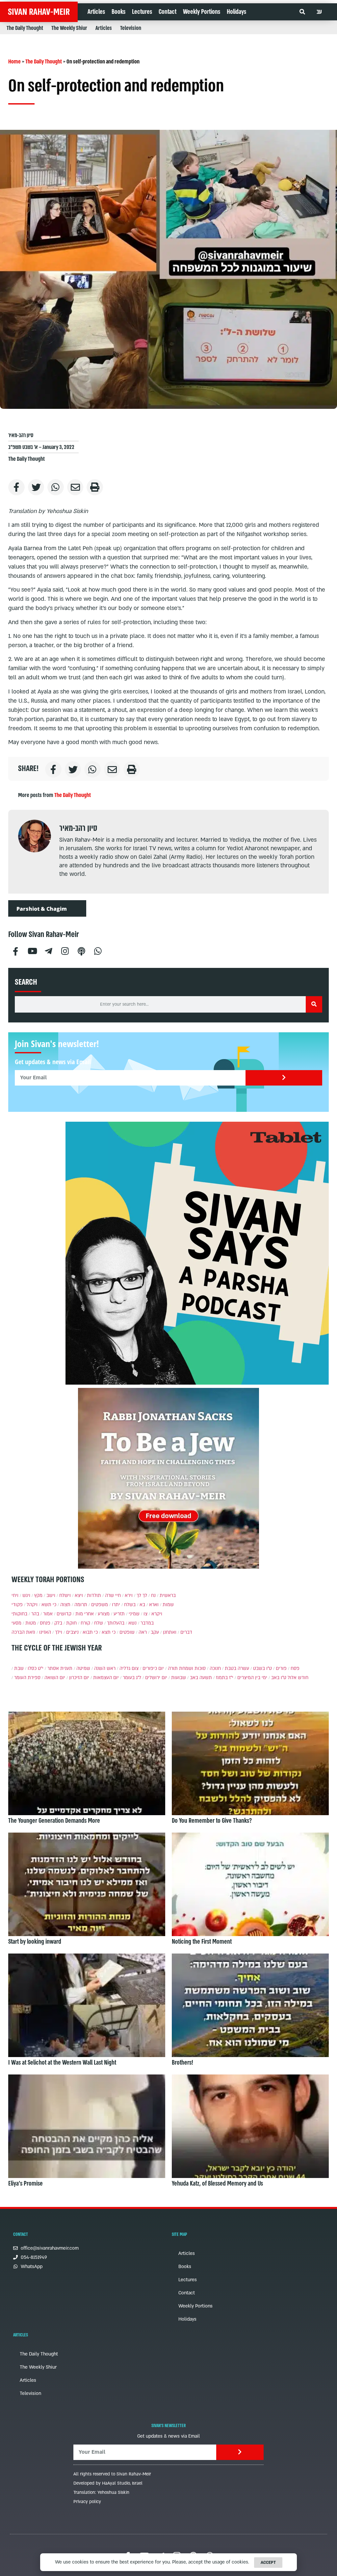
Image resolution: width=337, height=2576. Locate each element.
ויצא (79, 1595)
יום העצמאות (106, 1678)
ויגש (26, 1595)
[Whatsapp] (98, 950)
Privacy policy (87, 2502)
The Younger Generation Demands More (54, 1821)
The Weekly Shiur (69, 28)
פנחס (45, 1623)
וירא (129, 1595)
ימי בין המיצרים (252, 1678)
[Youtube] (32, 950)
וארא (154, 1605)
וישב (51, 1595)
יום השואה (55, 1678)
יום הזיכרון (79, 1678)
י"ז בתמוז (225, 1678)
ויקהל (32, 1605)
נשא (132, 1623)
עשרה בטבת (237, 1668)
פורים (281, 1668)
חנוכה (215, 1668)
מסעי (16, 1623)
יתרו (116, 1605)
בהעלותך (116, 1623)
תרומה (81, 1605)
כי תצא (109, 1632)
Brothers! (182, 2063)
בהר (35, 1614)
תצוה (65, 1605)
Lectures (142, 12)
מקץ (38, 1595)
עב (319, 12)
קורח (85, 1623)
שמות (168, 1605)
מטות (31, 1623)
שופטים (127, 1632)
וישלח (65, 1595)
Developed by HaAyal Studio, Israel (108, 2483)
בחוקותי (19, 1614)
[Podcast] (81, 950)
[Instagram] (65, 950)
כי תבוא (90, 1632)
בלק (58, 1623)
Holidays (236, 12)
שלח (99, 1623)
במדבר (147, 1623)
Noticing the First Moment (202, 1942)
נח (153, 1595)
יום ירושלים (156, 1678)
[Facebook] (15, 950)
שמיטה (83, 1668)
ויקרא (157, 1614)
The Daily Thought (25, 28)
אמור (48, 1614)
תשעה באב (201, 1678)
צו (145, 1614)
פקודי (17, 1605)
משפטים (100, 1605)
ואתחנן (170, 1632)
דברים (186, 1632)
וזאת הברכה (23, 1632)
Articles (96, 12)
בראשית (168, 1595)
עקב (155, 1632)
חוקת (71, 1623)
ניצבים (72, 1632)
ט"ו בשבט (262, 1668)
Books (118, 12)
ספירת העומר (27, 1678)
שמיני (134, 1614)
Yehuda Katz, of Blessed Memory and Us (217, 2184)
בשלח (130, 1605)
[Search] (314, 1004)
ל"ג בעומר (132, 1678)
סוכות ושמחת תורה (187, 1668)
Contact (168, 12)
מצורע (104, 1614)
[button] (302, 12)
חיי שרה (113, 1595)
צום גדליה (129, 1668)
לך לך (142, 1595)
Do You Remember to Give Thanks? (212, 1821)
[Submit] (284, 1078)
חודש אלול (298, 1678)
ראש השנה (105, 1668)
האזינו (45, 1632)
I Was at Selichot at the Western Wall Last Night (62, 2063)
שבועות (179, 1678)
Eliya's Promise (26, 2184)
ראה (143, 1632)
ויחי (15, 1595)
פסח (295, 1668)
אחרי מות (85, 1614)
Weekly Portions (202, 12)
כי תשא (49, 1605)
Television (131, 28)
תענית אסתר (60, 1668)
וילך (59, 1632)
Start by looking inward (35, 1942)
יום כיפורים (153, 1668)
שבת (19, 1668)
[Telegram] (48, 950)
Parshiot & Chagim (42, 909)
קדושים (64, 1614)
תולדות (94, 1595)
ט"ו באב (279, 1678)
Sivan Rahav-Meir (39, 12)
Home (14, 62)
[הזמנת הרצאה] (197, 1253)
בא (142, 1605)
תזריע (119, 1614)
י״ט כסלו (36, 1668)
